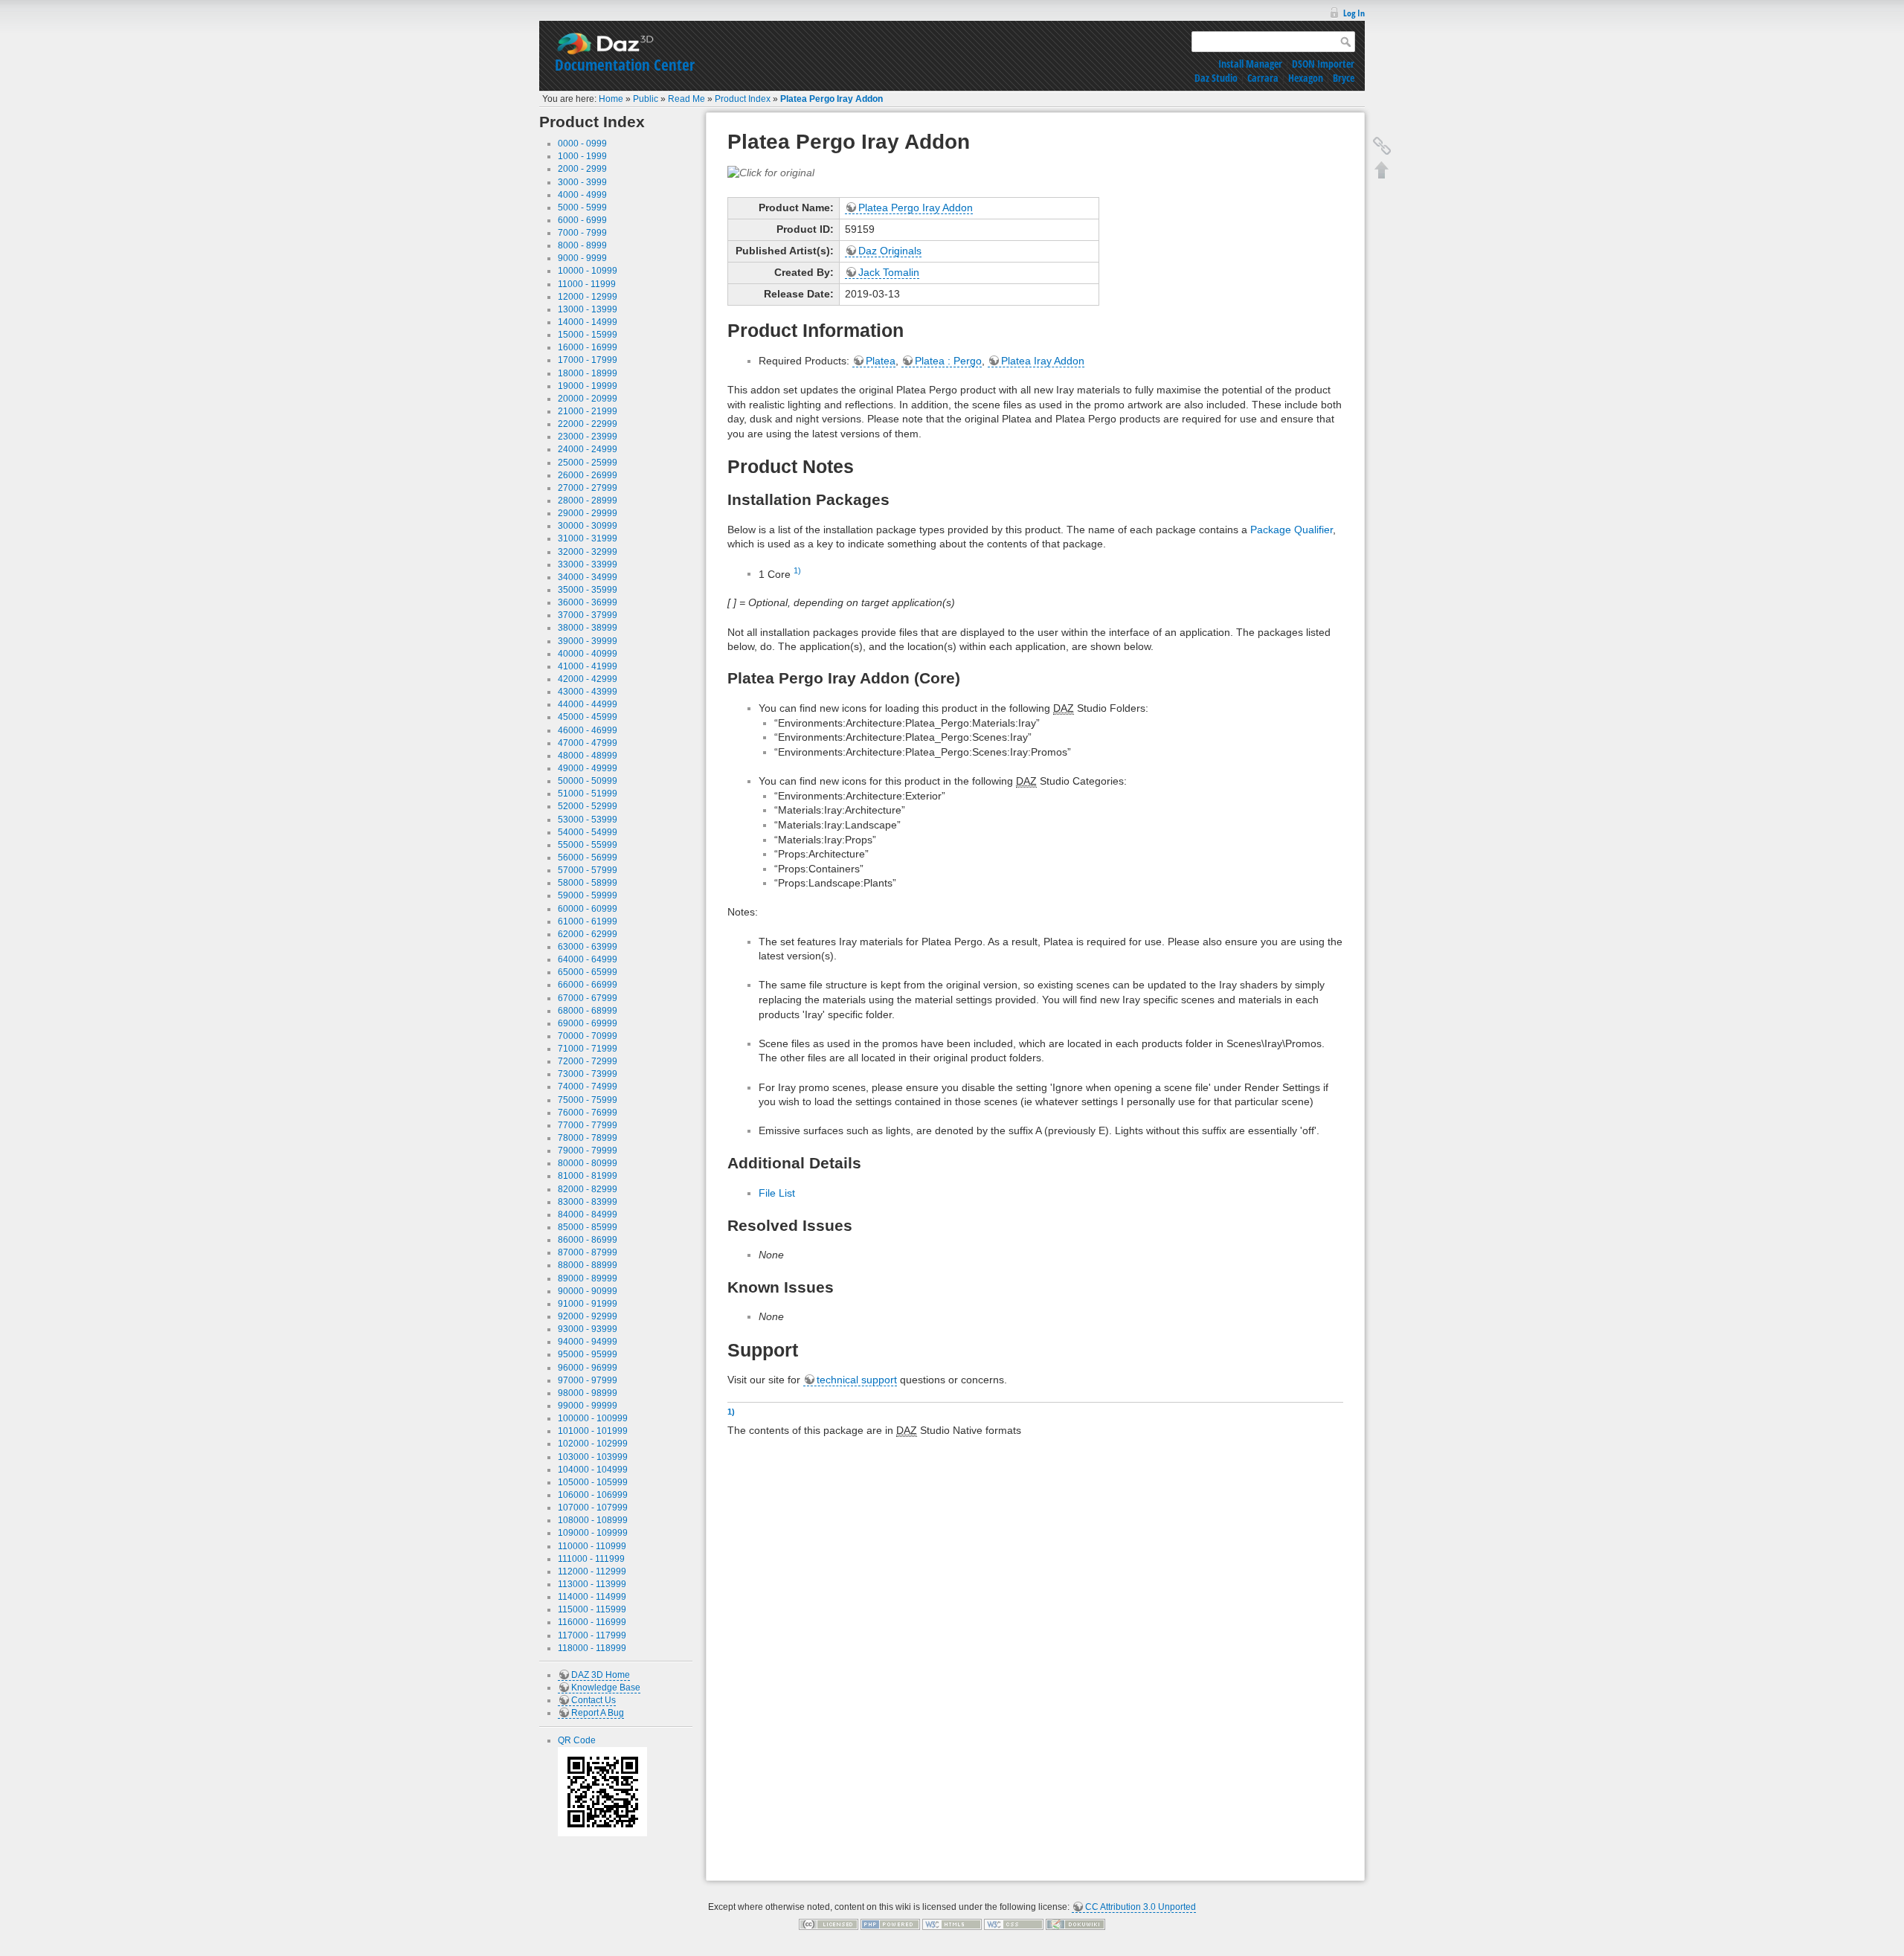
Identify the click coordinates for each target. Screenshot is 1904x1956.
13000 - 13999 (588, 309)
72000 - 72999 (588, 1061)
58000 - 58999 (588, 883)
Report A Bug (598, 1713)
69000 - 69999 (588, 1023)
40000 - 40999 (588, 654)
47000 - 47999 (588, 743)
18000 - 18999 (588, 373)
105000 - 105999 (593, 1482)
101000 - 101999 (593, 1431)
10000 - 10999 (588, 271)
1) (797, 570)
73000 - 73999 (588, 1074)
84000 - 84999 (588, 1215)
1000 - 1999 (582, 156)
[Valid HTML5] (952, 1924)
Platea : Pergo (948, 361)
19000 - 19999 (588, 386)
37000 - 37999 (588, 615)
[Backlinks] (1382, 146)
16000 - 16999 (588, 347)
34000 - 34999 (588, 577)
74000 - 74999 (588, 1087)
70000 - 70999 (588, 1036)
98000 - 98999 (588, 1393)
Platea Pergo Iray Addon (832, 99)
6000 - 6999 (582, 220)
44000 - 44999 (588, 704)
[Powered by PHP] (890, 1924)
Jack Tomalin (889, 272)
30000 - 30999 (588, 526)
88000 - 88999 (588, 1265)
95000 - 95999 (588, 1354)
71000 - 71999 (588, 1049)
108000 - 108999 (593, 1520)
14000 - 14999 (588, 322)
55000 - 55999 (588, 845)
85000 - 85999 (588, 1227)
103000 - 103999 (593, 1457)
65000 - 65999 (588, 972)
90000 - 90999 (588, 1291)
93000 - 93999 (588, 1329)
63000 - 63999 (588, 947)
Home (611, 99)
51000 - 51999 (588, 794)
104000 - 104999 (593, 1470)
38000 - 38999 (588, 628)
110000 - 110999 (592, 1546)
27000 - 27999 (588, 488)
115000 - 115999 (592, 1609)
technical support (857, 1380)
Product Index (743, 99)
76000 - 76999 (588, 1113)
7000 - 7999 (582, 233)
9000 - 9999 (582, 258)
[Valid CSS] (1014, 1924)
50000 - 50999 (588, 781)
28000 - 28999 (588, 501)
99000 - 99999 (588, 1406)
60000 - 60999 (588, 909)
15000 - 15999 (588, 335)
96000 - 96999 (588, 1368)
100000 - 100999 (593, 1418)
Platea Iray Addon (1043, 361)
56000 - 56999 (588, 858)
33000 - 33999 (588, 564)
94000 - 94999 (588, 1342)
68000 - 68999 (588, 1011)
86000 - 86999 (588, 1240)
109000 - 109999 (593, 1533)
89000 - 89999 (588, 1278)
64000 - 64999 (588, 959)
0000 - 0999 (582, 144)
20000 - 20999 (588, 399)
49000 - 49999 (588, 768)
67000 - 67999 (588, 998)
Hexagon (1306, 78)
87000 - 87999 (588, 1252)
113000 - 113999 (592, 1584)
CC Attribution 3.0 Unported (1141, 1907)
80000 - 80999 (588, 1163)
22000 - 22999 (588, 424)
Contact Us (594, 1700)
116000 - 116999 (592, 1622)
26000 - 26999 (588, 475)
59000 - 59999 (588, 895)
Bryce (1344, 78)
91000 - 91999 (588, 1304)
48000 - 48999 (588, 756)
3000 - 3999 (582, 182)
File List (777, 1193)
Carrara (1263, 78)
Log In (1354, 13)
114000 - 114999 (592, 1597)
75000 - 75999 (588, 1100)
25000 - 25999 (588, 463)
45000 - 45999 (588, 717)
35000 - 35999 (588, 590)
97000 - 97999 (588, 1380)
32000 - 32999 (588, 552)
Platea (881, 361)
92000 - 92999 (588, 1316)
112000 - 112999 (592, 1571)
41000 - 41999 (588, 666)
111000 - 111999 (591, 1559)
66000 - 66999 (588, 985)
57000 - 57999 (588, 870)
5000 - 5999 (582, 207)
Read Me (686, 99)
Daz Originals (890, 251)
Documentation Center (625, 65)
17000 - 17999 (588, 360)
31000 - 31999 (588, 538)
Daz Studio (1216, 78)
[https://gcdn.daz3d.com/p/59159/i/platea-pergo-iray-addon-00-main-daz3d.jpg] (771, 172)
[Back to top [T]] (1382, 170)
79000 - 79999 (588, 1151)
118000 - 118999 (592, 1648)
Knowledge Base (606, 1688)
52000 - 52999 (588, 806)
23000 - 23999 (588, 437)
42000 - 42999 (588, 679)
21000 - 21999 (588, 411)
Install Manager (1250, 64)
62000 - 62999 (588, 934)
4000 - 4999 (582, 195)
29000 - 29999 (588, 513)
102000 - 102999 (593, 1444)
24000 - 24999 (588, 449)
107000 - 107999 (593, 1508)
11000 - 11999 (587, 284)
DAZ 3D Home (601, 1675)
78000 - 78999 (588, 1138)
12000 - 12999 (588, 297)
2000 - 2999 (582, 169)
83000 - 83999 (588, 1202)
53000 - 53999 (588, 820)
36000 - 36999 (588, 602)
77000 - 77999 (588, 1125)
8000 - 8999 (582, 245)
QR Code (577, 1740)
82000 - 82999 (588, 1189)
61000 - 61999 (588, 921)
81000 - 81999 (588, 1176)
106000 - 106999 (593, 1495)
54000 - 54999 (588, 832)
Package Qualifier (1292, 530)
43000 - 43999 (588, 692)
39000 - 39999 (588, 641)
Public (646, 99)
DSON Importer (1323, 64)
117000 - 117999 (592, 1635)
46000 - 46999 (588, 730)
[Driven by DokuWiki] (1075, 1924)
